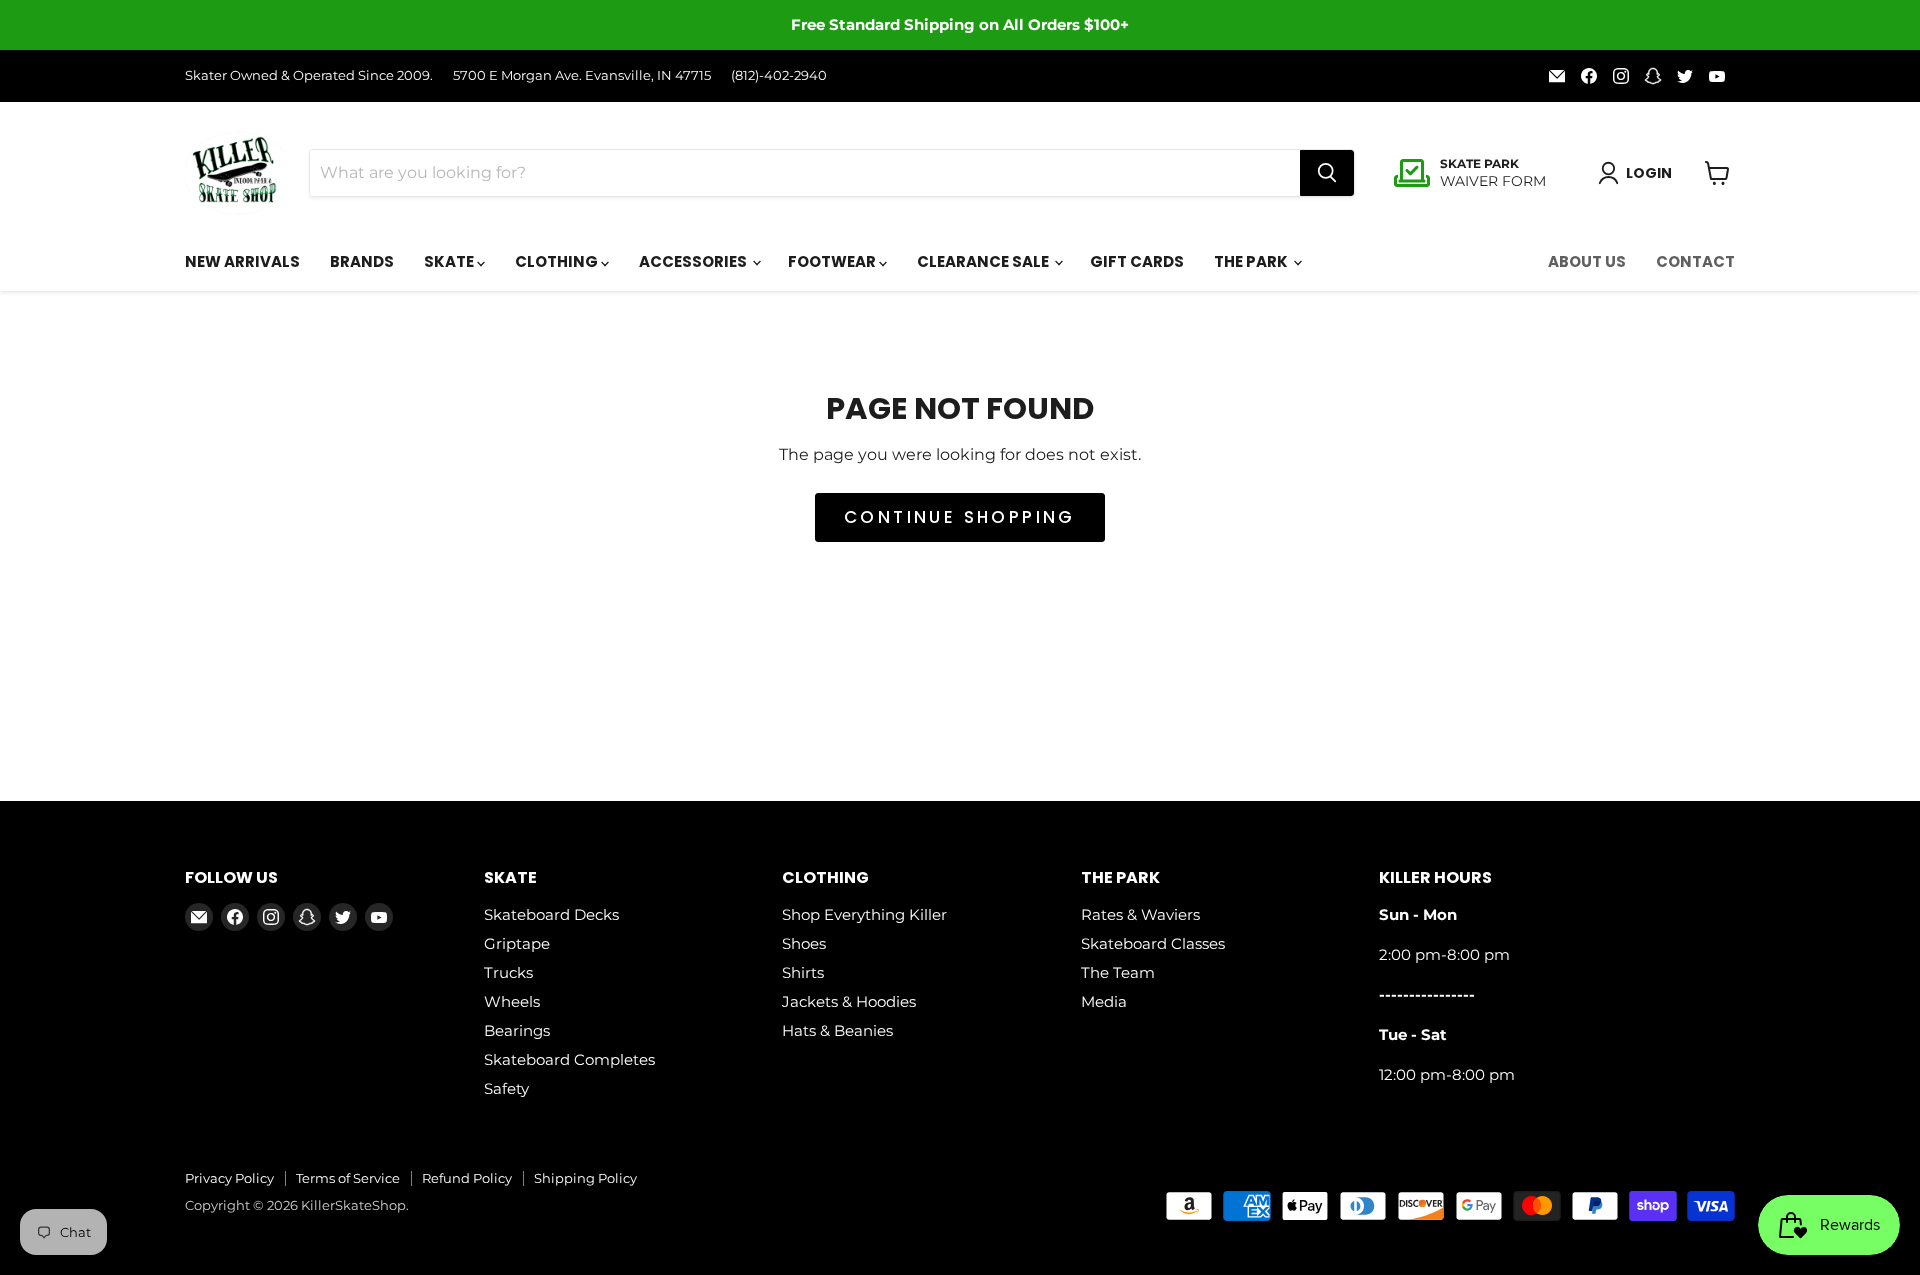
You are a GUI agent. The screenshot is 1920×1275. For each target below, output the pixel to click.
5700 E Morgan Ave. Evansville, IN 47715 (582, 75)
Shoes (804, 943)
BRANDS (362, 261)
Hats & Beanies (837, 1030)
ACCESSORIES (694, 261)
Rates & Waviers (1140, 914)
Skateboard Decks (551, 914)
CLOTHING (558, 261)
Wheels (512, 1001)
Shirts (803, 972)
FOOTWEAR (833, 261)
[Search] (1327, 173)
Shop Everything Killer (864, 914)
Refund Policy (467, 1178)
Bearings (517, 1030)
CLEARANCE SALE (984, 261)
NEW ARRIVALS (242, 261)
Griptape (517, 943)
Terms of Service (348, 1178)
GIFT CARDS (1137, 261)
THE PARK (1252, 261)
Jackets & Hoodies (849, 1001)
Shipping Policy (585, 1178)
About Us (1587, 261)
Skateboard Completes (569, 1059)
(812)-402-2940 (779, 75)
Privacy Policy (229, 1178)
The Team (1118, 972)
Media (1104, 1001)
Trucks (508, 972)
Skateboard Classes (1153, 943)
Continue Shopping (960, 517)
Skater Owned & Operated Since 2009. (309, 75)
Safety (506, 1088)
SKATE (450, 261)
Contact (1695, 261)
